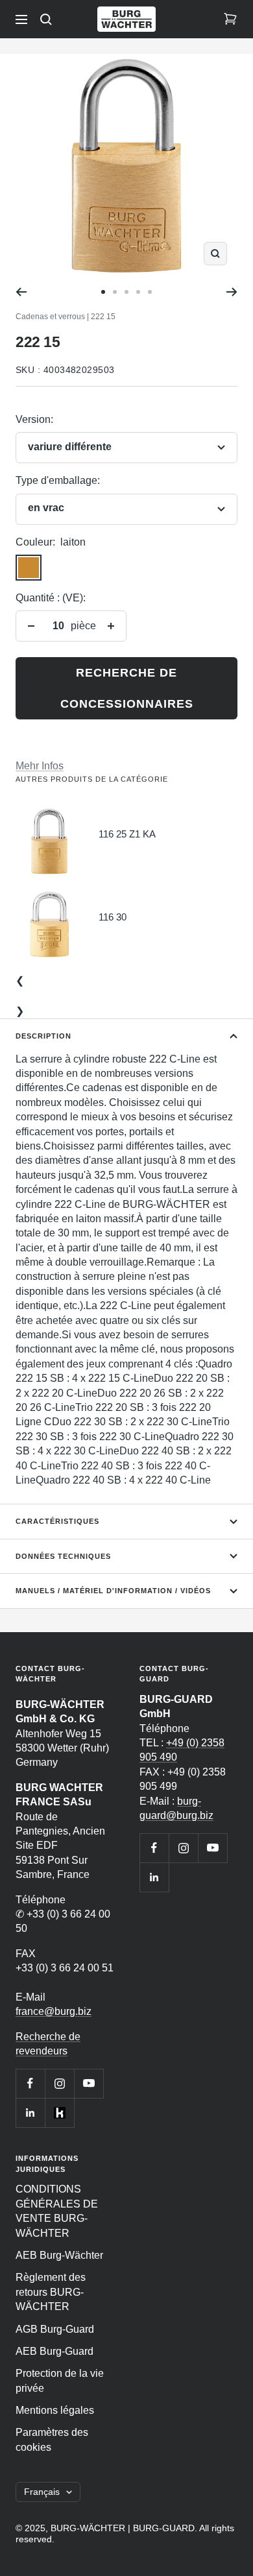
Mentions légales (55, 2410)
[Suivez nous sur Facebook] (30, 2083)
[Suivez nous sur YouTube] (89, 2083)
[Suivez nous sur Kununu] (59, 2113)
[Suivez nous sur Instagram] (59, 2083)
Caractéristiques (57, 1521)
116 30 (113, 917)
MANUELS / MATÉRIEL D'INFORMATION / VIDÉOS (113, 1591)
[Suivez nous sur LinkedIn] (30, 2113)
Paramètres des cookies (52, 2439)
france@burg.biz (54, 2011)
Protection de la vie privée (60, 2380)
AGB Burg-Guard (55, 2329)
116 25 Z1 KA (127, 834)
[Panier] (230, 19)
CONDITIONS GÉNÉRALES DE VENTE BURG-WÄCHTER (57, 2211)
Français (42, 2492)
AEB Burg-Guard (54, 2351)
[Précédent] (21, 292)
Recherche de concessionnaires (127, 688)
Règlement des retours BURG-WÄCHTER (51, 2292)
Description (43, 1036)
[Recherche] (46, 19)
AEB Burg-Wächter (59, 2255)
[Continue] (232, 292)
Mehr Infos (40, 766)
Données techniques (63, 1556)
